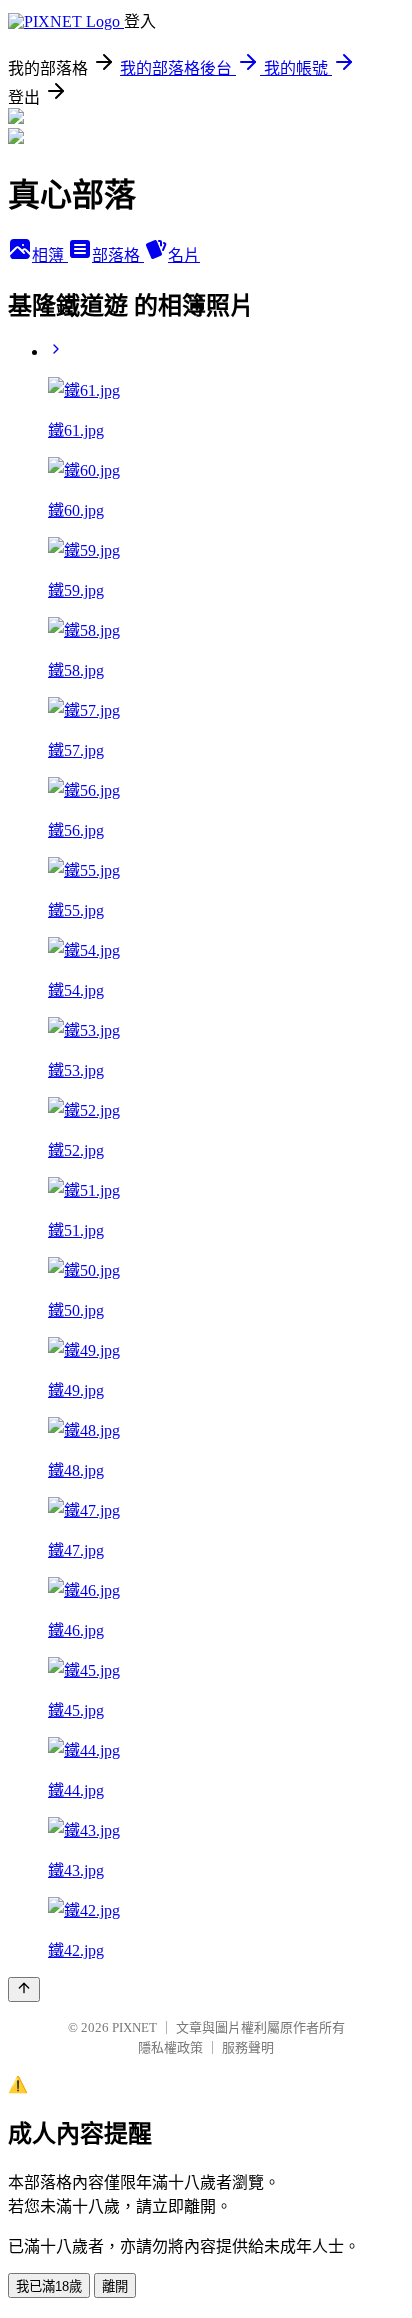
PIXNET (134, 2027)
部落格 (118, 255)
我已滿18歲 (49, 2286)
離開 (115, 2286)
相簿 (50, 255)
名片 (184, 255)
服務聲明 (248, 2047)
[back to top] (24, 1989)
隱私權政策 (170, 2047)
